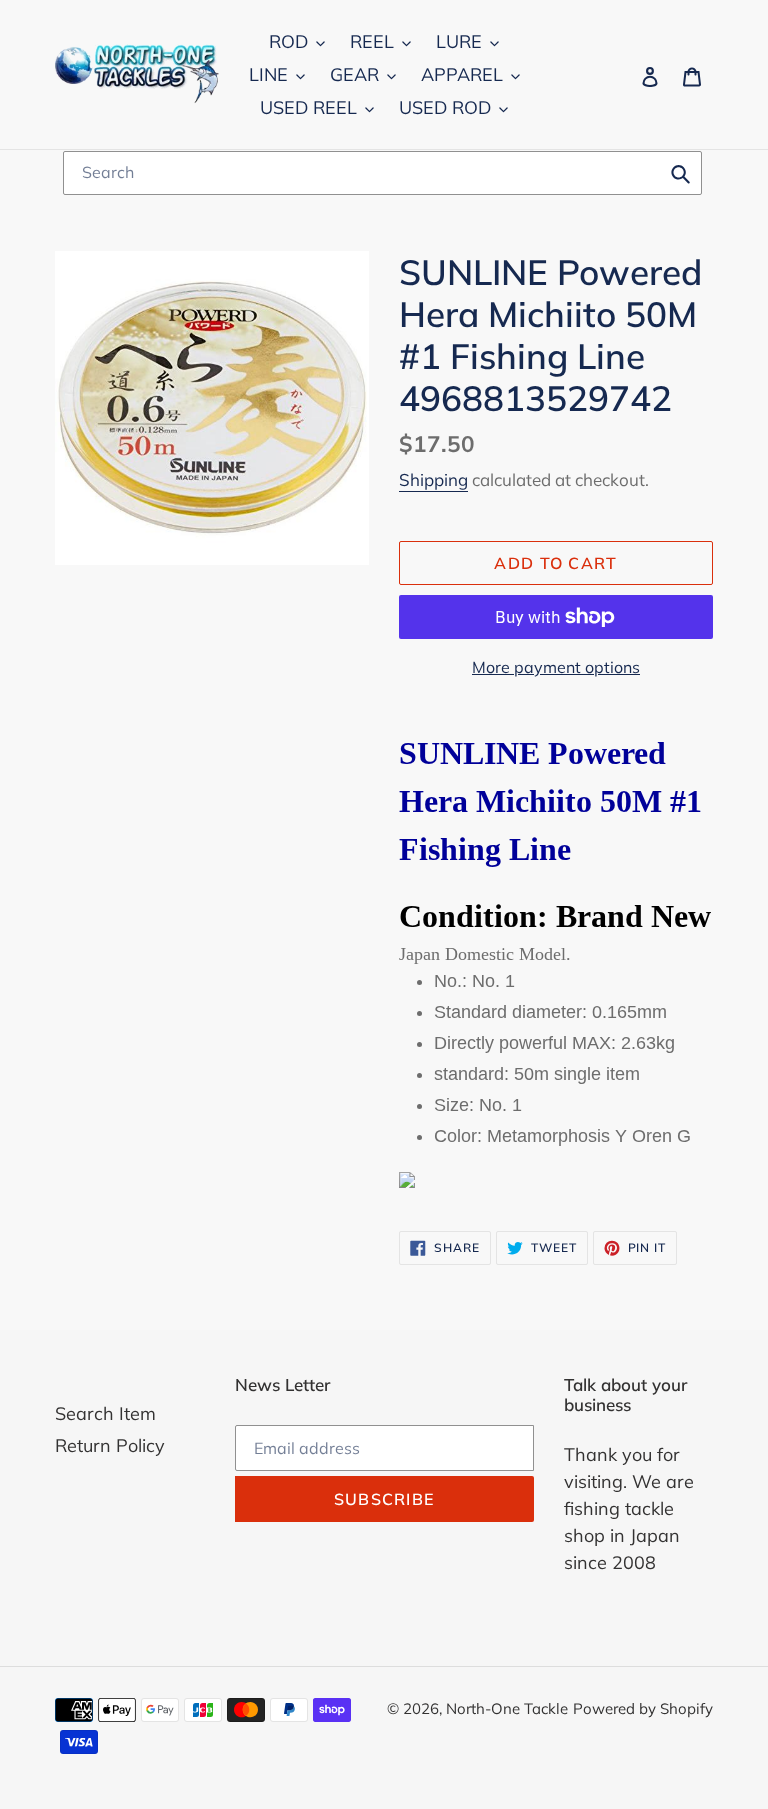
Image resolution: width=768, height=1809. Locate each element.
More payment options (556, 667)
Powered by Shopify (643, 1708)
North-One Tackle (507, 1708)
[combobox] (382, 173)
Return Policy (110, 1445)
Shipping (433, 479)
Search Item (105, 1413)
